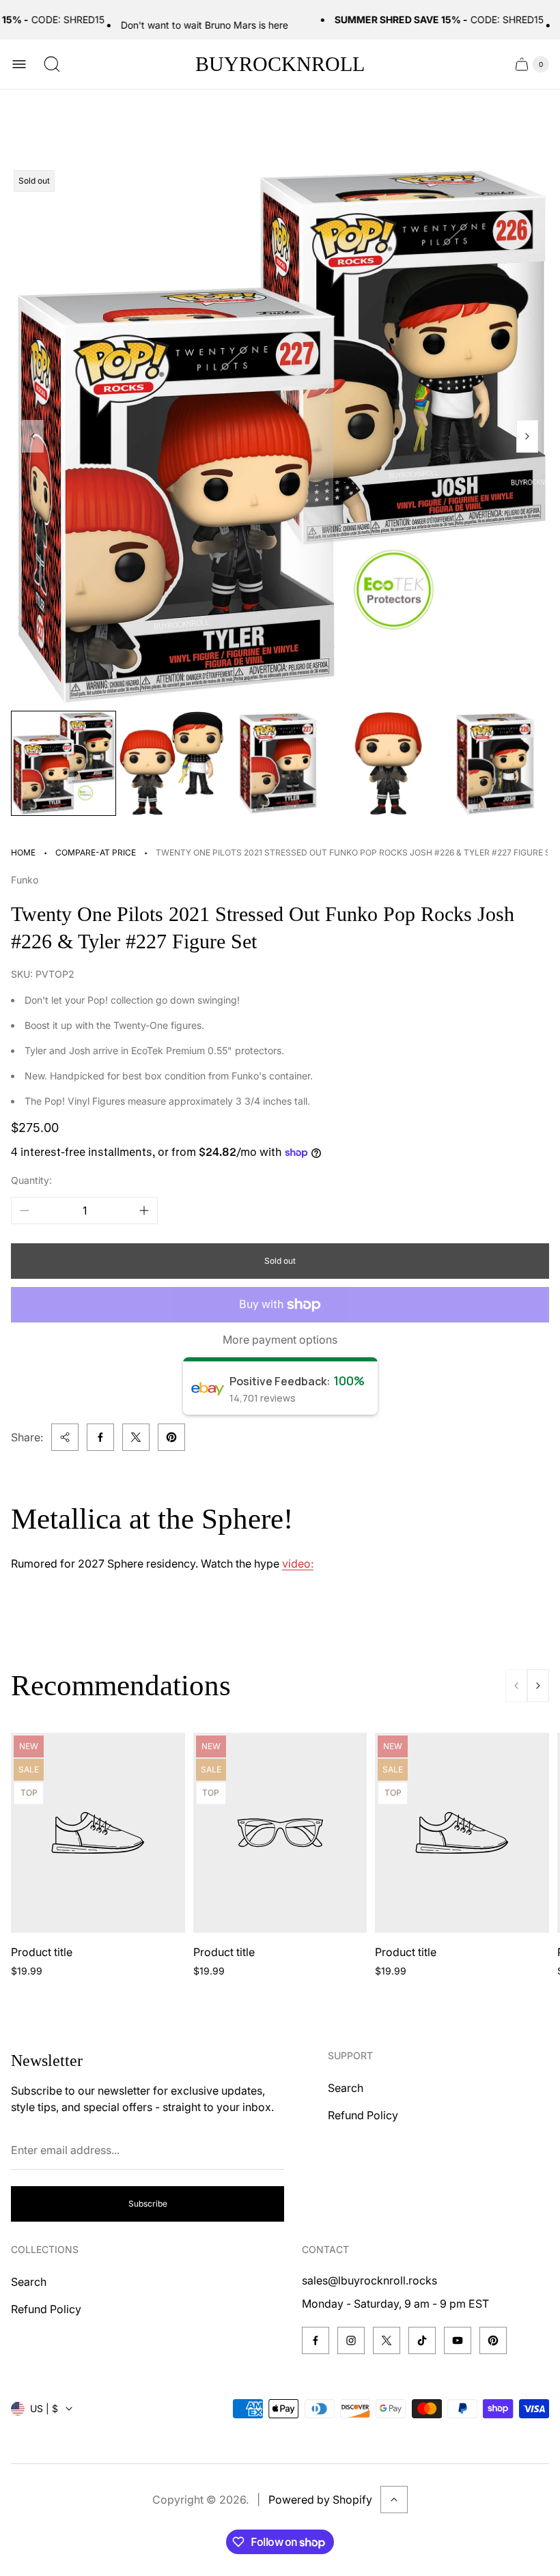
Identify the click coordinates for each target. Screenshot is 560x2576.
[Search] (52, 64)
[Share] (65, 1437)
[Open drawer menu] (19, 64)
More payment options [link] (280, 1340)
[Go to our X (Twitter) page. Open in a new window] (387, 2340)
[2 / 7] (171, 763)
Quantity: (31, 1180)
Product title (42, 1952)
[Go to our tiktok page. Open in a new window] (422, 2340)
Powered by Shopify (320, 2500)
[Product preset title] (98, 1833)
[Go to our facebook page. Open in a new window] (316, 2340)
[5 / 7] (496, 763)
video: (298, 1563)
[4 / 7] (388, 763)
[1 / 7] (64, 763)
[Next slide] (527, 436)
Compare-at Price (96, 852)
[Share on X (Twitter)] (136, 1437)
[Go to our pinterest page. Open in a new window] (493, 2340)
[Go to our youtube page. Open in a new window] (458, 2340)
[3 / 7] (280, 763)
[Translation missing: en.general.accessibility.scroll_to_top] (394, 2500)
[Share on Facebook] (100, 1437)
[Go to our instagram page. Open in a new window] (351, 2340)
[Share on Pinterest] (171, 1437)
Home (23, 852)
